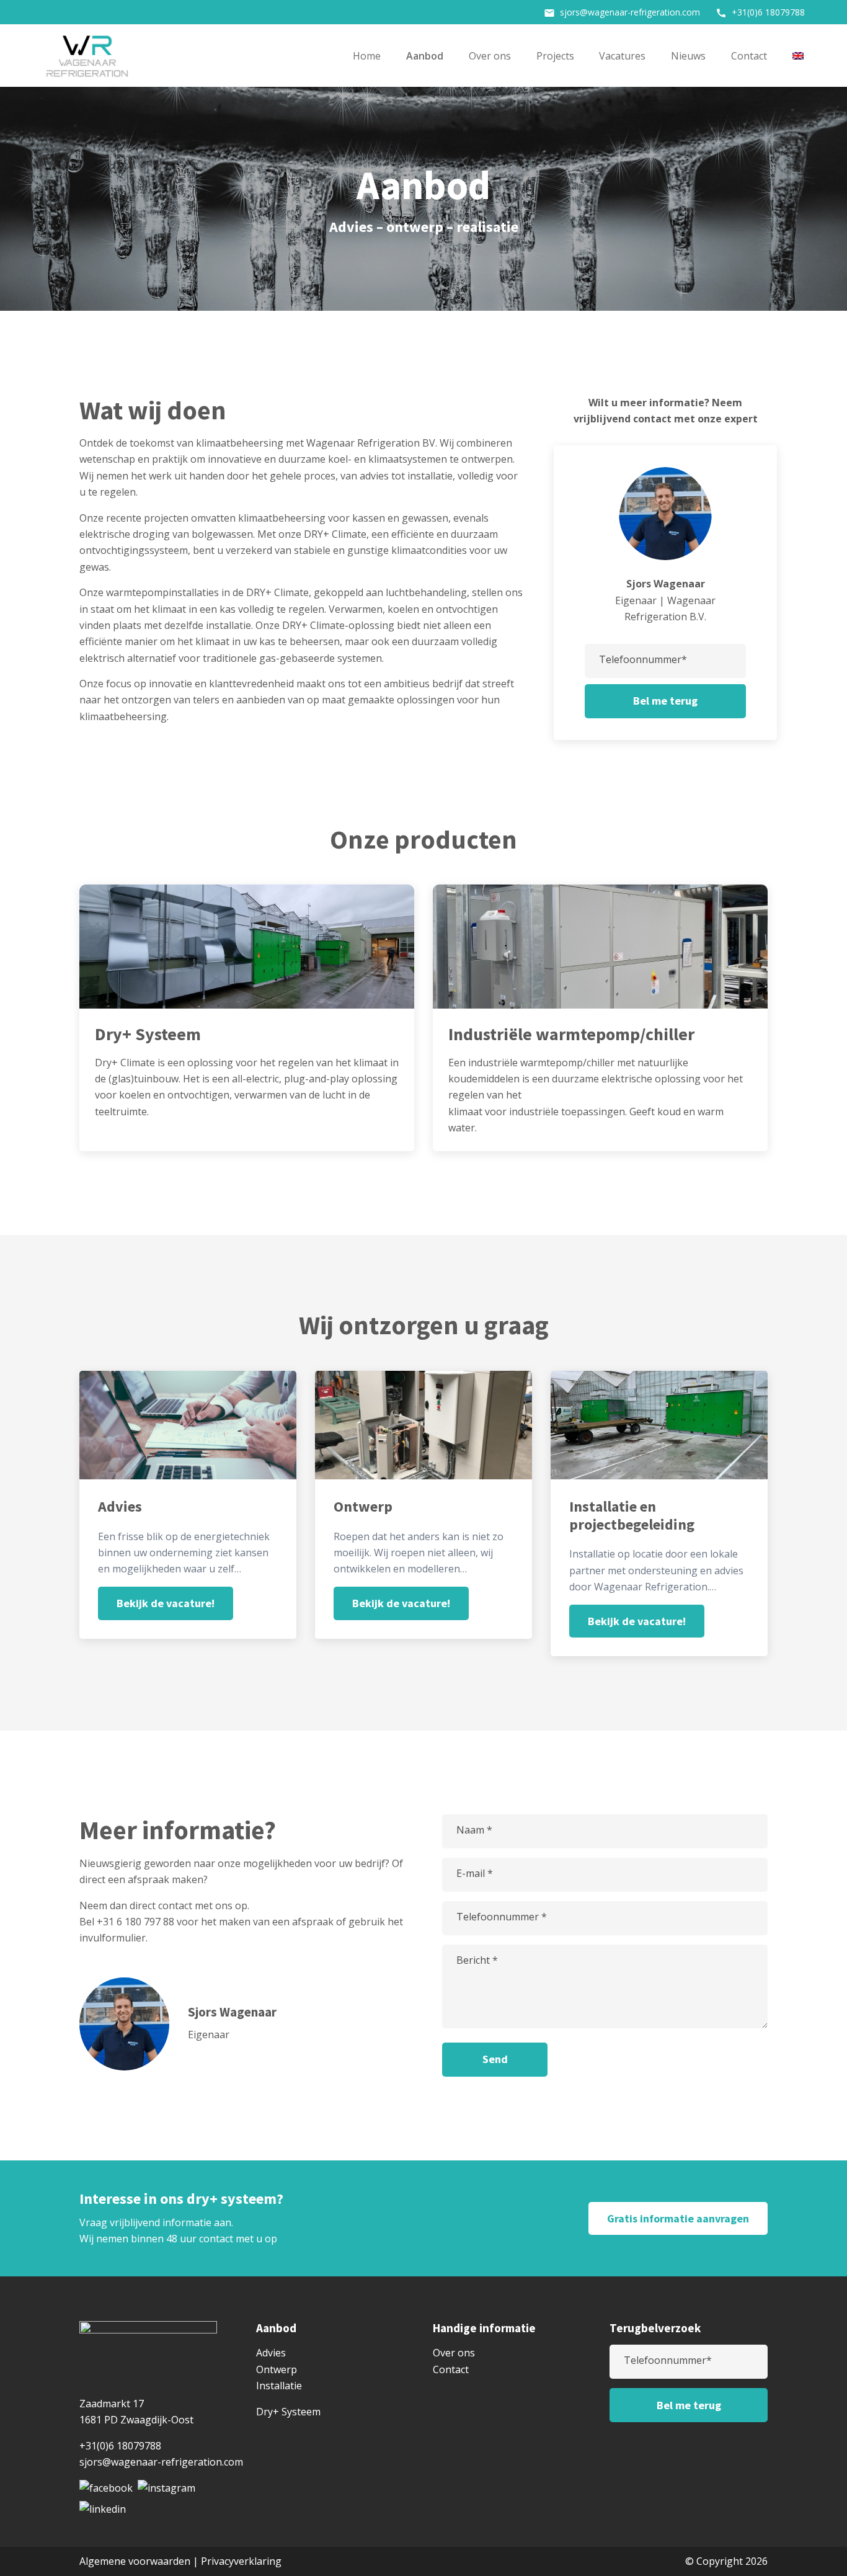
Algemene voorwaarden (135, 2561)
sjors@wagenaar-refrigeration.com (622, 12)
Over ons (490, 56)
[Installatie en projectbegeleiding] (668, 1523)
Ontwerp (277, 2369)
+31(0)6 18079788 (760, 12)
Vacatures (622, 56)
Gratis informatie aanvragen (678, 2218)
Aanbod (425, 56)
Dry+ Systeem (288, 2412)
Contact (749, 56)
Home (367, 56)
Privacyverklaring (241, 2561)
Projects (555, 56)
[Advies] (197, 1514)
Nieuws (688, 56)
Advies (271, 2353)
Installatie (279, 2386)
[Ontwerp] (433, 1514)
